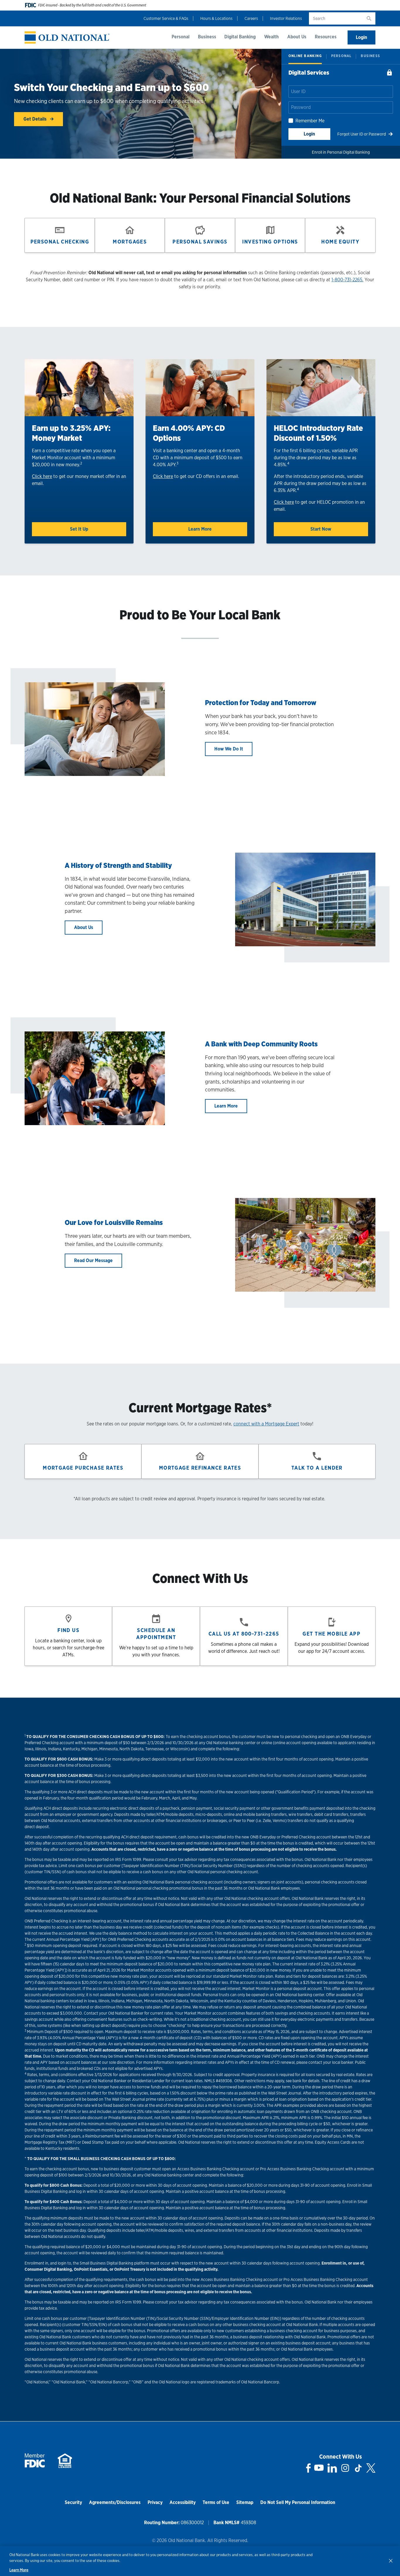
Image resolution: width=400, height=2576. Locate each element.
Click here (42, 476)
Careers (251, 18)
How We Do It (229, 749)
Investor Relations (286, 18)
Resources (326, 37)
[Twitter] (371, 2468)
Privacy (155, 2502)
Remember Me (310, 121)
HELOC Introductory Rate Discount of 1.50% (318, 433)
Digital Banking (240, 37)
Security (73, 2502)
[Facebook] (308, 2468)
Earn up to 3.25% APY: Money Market (71, 433)
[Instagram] (345, 2468)
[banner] (67, 38)
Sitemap (245, 2502)
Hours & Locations (216, 18)
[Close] (391, 2560)
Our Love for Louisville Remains (114, 1222)
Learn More (200, 529)
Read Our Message (93, 1260)
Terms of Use (216, 2502)
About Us (297, 37)
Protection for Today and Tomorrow (261, 703)
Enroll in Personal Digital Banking (341, 152)
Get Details (36, 119)
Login (361, 37)
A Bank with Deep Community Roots (261, 1044)
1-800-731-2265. (347, 280)
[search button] (369, 18)
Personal (181, 37)
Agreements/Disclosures (115, 2502)
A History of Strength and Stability (118, 865)
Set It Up (79, 529)
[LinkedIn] (332, 2468)
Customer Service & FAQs (166, 18)
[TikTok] (358, 2468)
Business (207, 37)
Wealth (271, 37)
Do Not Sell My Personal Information (298, 2502)
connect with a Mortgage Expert (266, 1424)
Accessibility (183, 2502)
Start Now (321, 529)
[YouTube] (319, 2468)
